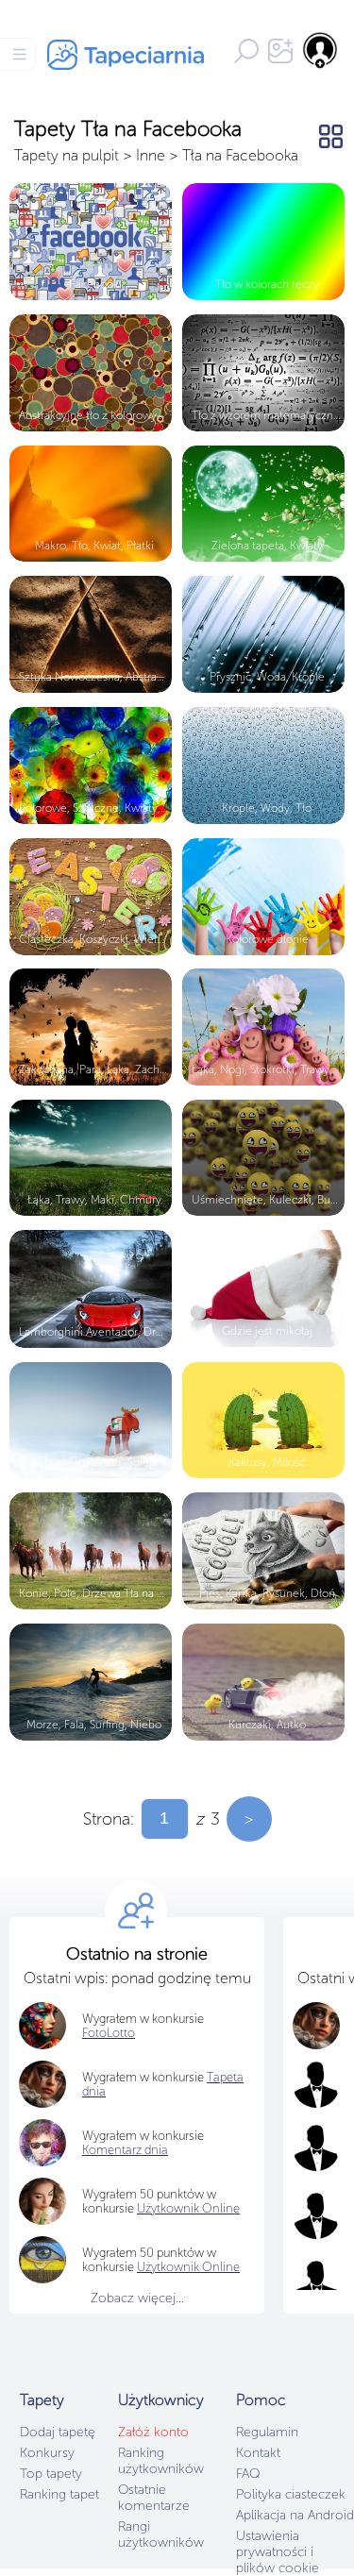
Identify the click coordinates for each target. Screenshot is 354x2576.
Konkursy (47, 2453)
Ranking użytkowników (161, 2461)
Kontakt (258, 2453)
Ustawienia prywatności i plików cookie (278, 2552)
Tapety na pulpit (67, 155)
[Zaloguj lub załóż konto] (321, 50)
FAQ (248, 2474)
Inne (151, 155)
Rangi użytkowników (161, 2534)
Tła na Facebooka (240, 155)
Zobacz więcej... (137, 2298)
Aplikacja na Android (295, 2515)
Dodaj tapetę (58, 2432)
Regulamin (267, 2432)
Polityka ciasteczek (291, 2494)
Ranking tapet (59, 2494)
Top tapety (51, 2474)
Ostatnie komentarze (154, 2498)
